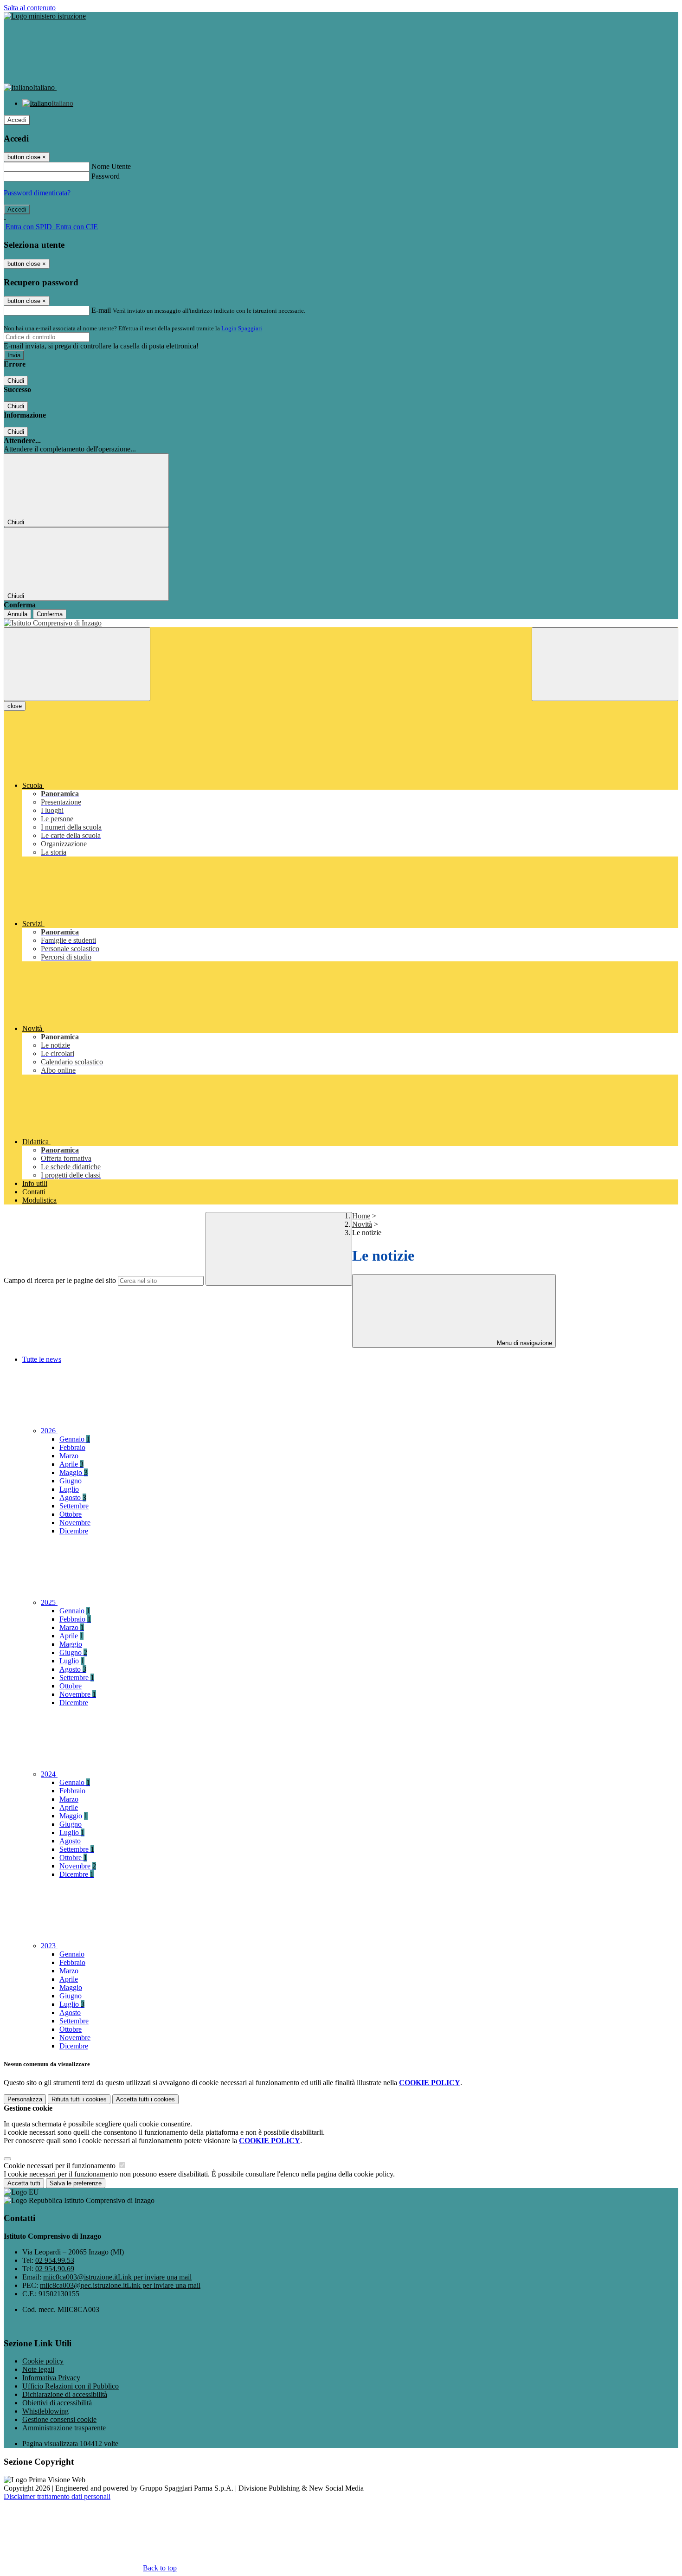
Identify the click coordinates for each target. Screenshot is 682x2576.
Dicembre (74, 1531)
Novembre (75, 1523)
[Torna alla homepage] (341, 623)
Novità (362, 1224)
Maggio (74, 1472)
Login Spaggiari (242, 328)
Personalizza (25, 2099)
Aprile (71, 1464)
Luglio (69, 1489)
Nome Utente (111, 166)
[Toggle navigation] (77, 664)
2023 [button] (49, 1946)
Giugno (71, 1481)
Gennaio (75, 1439)
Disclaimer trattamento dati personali (57, 2496)
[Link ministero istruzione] (45, 16)
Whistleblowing (45, 2411)
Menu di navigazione (524, 1343)
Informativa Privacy (51, 2378)
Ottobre (71, 1514)
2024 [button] (49, 1774)
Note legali (38, 2369)
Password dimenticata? (37, 193)
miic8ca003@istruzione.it (117, 2277)
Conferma (50, 614)
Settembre (74, 1506)
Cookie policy (43, 2361)
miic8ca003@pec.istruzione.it (120, 2285)
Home (361, 1216)
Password (106, 176)
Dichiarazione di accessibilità (65, 2394)
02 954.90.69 (55, 2269)
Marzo (69, 1456)
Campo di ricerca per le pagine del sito (60, 1280)
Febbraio (72, 1447)
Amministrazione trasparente (64, 2428)
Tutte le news (42, 1359)
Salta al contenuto (30, 8)
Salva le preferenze (76, 2183)
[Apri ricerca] (605, 664)
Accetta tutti (145, 2099)
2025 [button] (49, 1602)
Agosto (73, 1497)
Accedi (17, 120)
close (15, 706)
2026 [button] (49, 1431)
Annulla (17, 614)
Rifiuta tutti (79, 2099)
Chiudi (16, 381)
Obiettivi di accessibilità (57, 2403)
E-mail (101, 310)
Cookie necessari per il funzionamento (61, 2166)
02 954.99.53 (55, 2260)
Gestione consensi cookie (59, 2419)
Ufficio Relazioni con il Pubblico (71, 2386)
